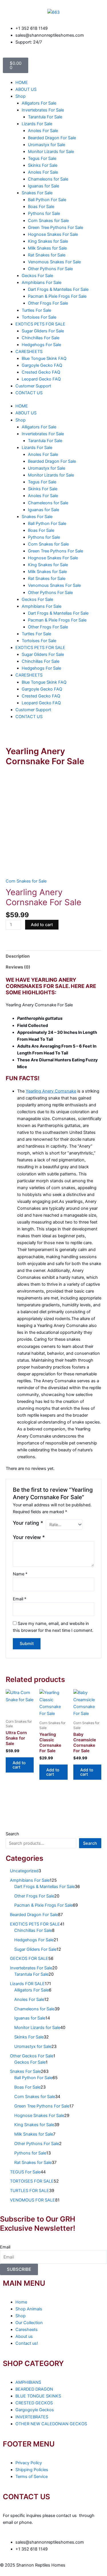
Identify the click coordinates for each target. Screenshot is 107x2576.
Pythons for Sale (44, 213)
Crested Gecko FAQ (41, 372)
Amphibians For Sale (42, 283)
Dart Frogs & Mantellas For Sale (58, 289)
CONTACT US (29, 393)
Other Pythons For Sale (50, 269)
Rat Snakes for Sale (47, 255)
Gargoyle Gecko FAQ (42, 365)
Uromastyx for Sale (47, 145)
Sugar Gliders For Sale (43, 331)
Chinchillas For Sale (41, 338)
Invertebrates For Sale (43, 110)
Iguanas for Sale (44, 186)
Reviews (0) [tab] (18, 967)
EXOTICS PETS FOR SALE (40, 324)
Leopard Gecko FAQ (41, 379)
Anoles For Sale (43, 131)
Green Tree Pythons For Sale (55, 228)
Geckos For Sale (37, 276)
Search (12, 1834)
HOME (22, 83)
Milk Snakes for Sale (47, 248)
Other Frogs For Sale (48, 303)
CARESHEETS (29, 352)
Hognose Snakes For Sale (53, 234)
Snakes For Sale (37, 193)
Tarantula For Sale (45, 117)
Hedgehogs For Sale (41, 345)
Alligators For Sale (39, 103)
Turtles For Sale (36, 310)
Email (20, 1599)
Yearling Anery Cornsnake (51, 1091)
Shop (21, 96)
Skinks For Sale (43, 165)
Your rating (28, 1523)
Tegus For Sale (42, 158)
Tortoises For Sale (39, 317)
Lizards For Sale (37, 124)
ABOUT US (26, 89)
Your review (29, 1537)
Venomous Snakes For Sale (54, 262)
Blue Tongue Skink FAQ (44, 358)
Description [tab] (18, 956)
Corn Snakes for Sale (48, 221)
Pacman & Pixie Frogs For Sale (57, 296)
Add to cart (42, 925)
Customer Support (33, 386)
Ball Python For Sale (47, 200)
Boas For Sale (41, 207)
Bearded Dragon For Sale (52, 138)
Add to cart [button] (19, 1765)
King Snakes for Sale (48, 241)
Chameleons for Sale (48, 179)
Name (20, 1574)
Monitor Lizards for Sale (51, 152)
